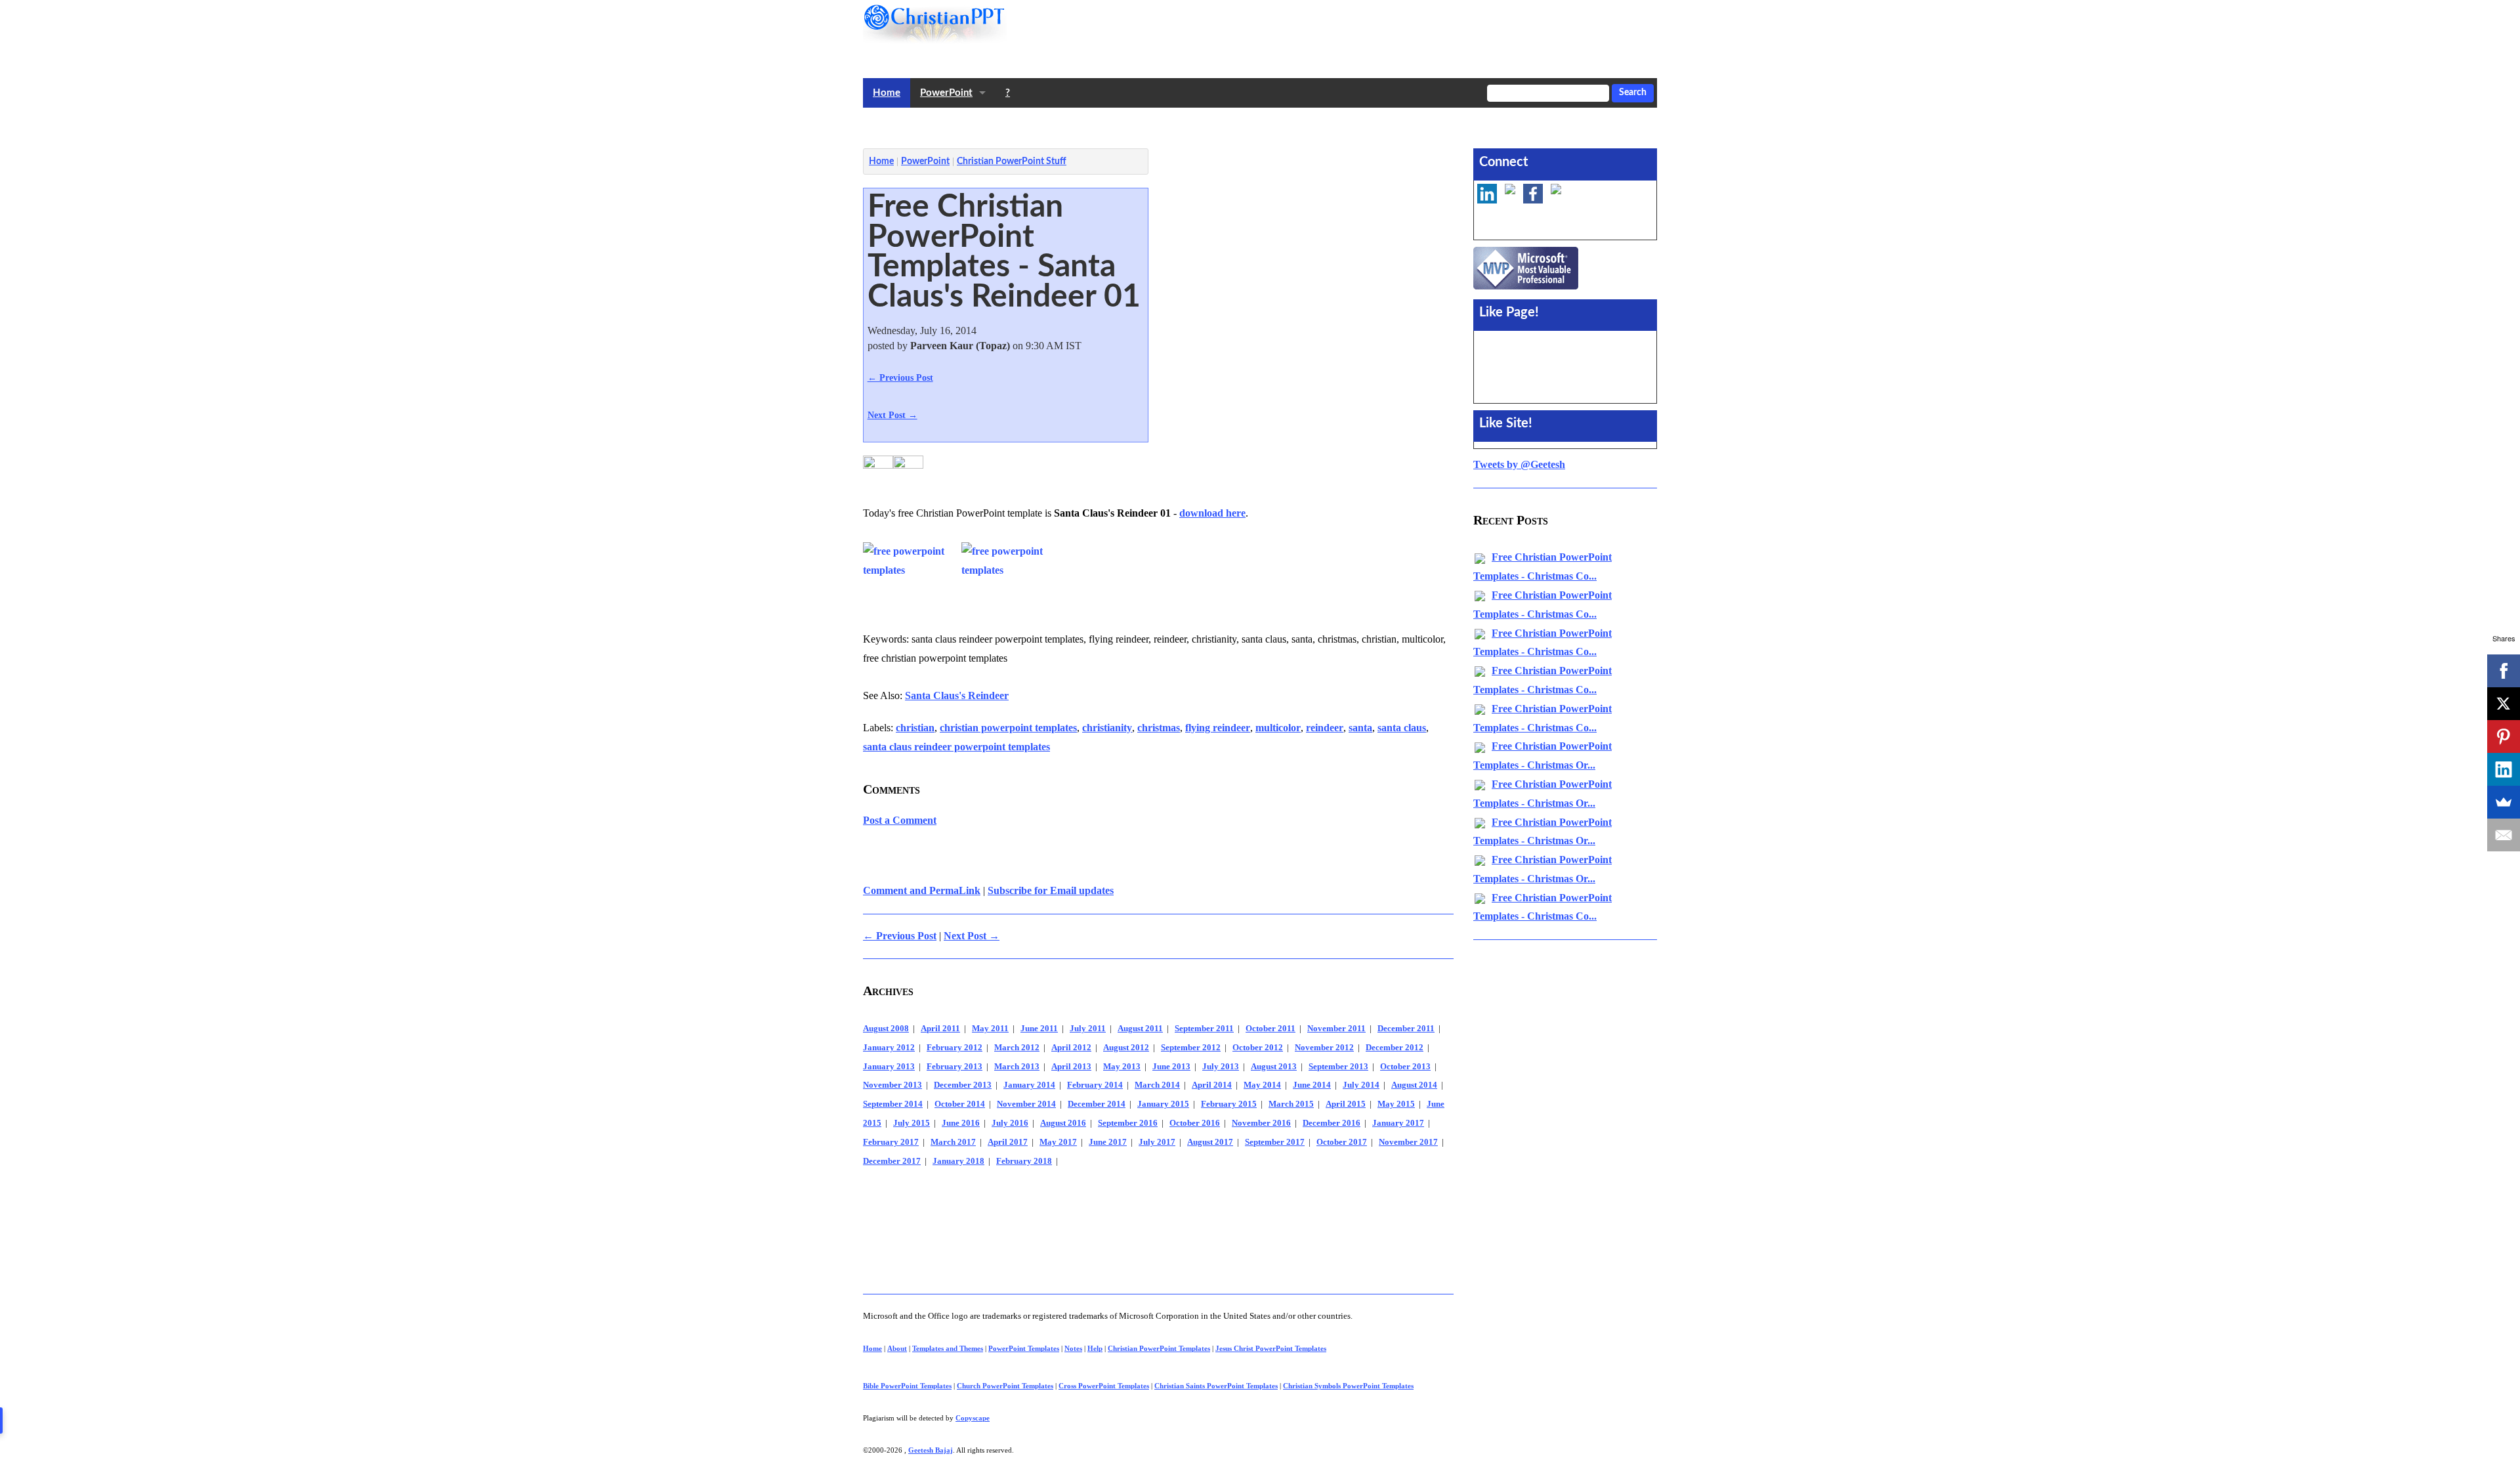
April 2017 (1008, 1142)
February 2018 (1024, 1161)
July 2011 (1088, 1029)
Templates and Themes (948, 1348)
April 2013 (1071, 1067)
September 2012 (1191, 1048)
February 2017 (891, 1142)
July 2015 (912, 1123)
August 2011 (1140, 1029)
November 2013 (892, 1085)
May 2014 (1262, 1085)
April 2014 (1212, 1085)
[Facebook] (2504, 671)
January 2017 (1398, 1123)
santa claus (1402, 728)
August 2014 (1414, 1085)
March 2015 (1291, 1104)
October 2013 (1405, 1067)
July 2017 (1157, 1142)
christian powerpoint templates (1008, 728)
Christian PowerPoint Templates (1159, 1348)
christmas (1159, 728)
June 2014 (1312, 1085)
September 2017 (1275, 1142)
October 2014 (960, 1104)
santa (1360, 728)
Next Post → (892, 415)
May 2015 (1396, 1104)
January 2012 (889, 1048)
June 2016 (961, 1123)
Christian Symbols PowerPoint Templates (1348, 1386)
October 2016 (1195, 1123)
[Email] (2504, 835)
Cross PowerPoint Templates (1104, 1386)
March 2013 (1017, 1067)
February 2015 (1229, 1104)
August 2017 (1210, 1142)
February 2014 (1095, 1085)
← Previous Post (900, 377)
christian (915, 728)
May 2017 (1058, 1142)
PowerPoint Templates (1024, 1348)
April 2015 (1346, 1104)
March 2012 (1017, 1048)
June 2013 (1171, 1067)
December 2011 (1406, 1029)
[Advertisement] (1102, 125)
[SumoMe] (2504, 802)
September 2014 (893, 1104)
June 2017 (1108, 1142)
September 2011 (1204, 1029)
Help (1095, 1348)
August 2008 (886, 1029)
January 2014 (1029, 1085)
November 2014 (1026, 1104)
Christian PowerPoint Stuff (1012, 161)
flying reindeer (1218, 728)
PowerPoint (946, 93)
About (897, 1348)
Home (887, 93)
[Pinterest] (2504, 736)
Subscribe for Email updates (1051, 890)
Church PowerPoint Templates (1005, 1386)
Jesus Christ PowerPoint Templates (1271, 1348)
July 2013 (1221, 1067)
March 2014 (1157, 1085)
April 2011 (940, 1029)
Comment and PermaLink (922, 890)
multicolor (1278, 728)
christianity (1107, 728)
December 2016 (1332, 1123)
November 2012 (1324, 1048)
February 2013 (955, 1067)
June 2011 (1039, 1029)
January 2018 (958, 1161)
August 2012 (1126, 1048)
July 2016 (1010, 1123)
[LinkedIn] (2504, 769)
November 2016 (1261, 1123)
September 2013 (1338, 1067)
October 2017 (1342, 1142)
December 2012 (1395, 1048)
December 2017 (892, 1161)
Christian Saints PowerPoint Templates (1216, 1386)
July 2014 (1361, 1085)
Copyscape (973, 1418)
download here (1212, 513)
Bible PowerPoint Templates (907, 1386)
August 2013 (1274, 1067)
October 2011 (1270, 1029)
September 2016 (1128, 1123)
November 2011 (1336, 1029)
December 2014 (1097, 1104)
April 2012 (1071, 1048)
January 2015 (1163, 1104)
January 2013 (889, 1067)
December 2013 (963, 1085)
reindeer (1325, 728)
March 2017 (953, 1142)
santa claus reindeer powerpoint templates (956, 747)
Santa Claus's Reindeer (957, 695)
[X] (2504, 704)
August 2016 (1063, 1123)
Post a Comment (900, 820)
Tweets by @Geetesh (1519, 464)
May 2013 (1122, 1067)
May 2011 (990, 1029)
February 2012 (955, 1048)
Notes (1073, 1348)
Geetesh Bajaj (931, 1450)
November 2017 (1408, 1142)
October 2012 (1258, 1048)
